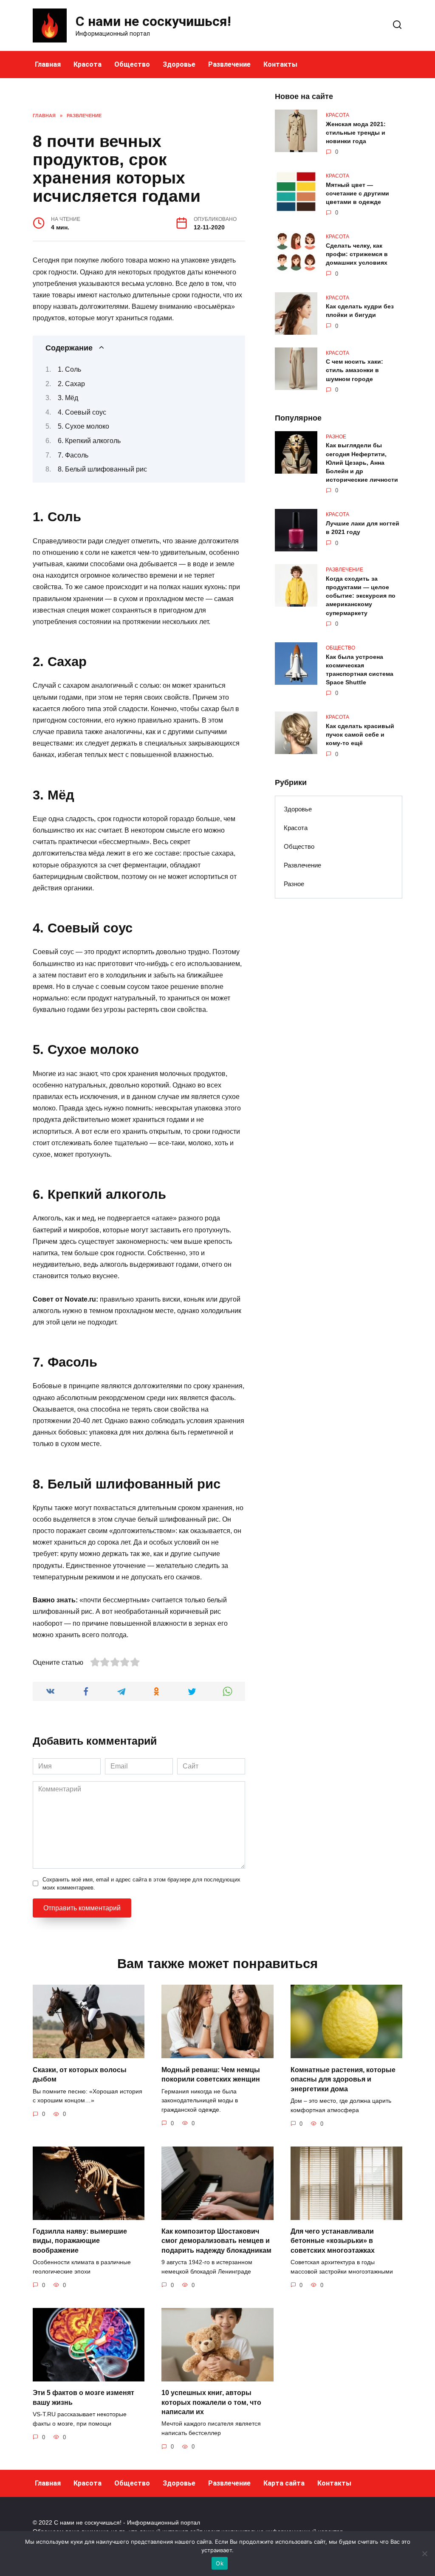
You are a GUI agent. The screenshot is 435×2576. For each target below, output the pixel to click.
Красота (88, 64)
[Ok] (424, 2553)
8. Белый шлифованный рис (102, 469)
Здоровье (179, 64)
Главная (48, 64)
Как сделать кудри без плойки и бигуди (360, 311)
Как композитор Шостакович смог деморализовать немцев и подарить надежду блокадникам (216, 2241)
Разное (294, 884)
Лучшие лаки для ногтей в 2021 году (363, 528)
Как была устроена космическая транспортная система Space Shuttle (360, 669)
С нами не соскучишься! (153, 21)
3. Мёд (68, 398)
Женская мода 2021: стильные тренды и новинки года (356, 133)
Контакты (280, 64)
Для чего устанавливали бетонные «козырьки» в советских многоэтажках (333, 2241)
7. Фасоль (73, 455)
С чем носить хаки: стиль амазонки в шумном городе (354, 370)
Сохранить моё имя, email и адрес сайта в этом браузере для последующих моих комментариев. (141, 1884)
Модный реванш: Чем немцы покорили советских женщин (211, 2074)
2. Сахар (71, 384)
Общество (132, 64)
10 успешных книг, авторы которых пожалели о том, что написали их (211, 2402)
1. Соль (69, 369)
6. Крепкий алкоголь (89, 441)
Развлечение (229, 64)
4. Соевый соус (82, 412)
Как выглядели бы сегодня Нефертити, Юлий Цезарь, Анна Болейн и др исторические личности (362, 463)
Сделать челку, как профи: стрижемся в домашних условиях (357, 254)
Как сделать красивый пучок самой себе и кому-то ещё (360, 734)
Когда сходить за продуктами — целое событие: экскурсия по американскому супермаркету (361, 596)
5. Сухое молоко (83, 426)
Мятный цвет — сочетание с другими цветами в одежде (357, 193)
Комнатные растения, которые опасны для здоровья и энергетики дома (343, 2079)
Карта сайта (284, 2483)
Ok (220, 2563)
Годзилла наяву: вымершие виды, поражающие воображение (80, 2241)
